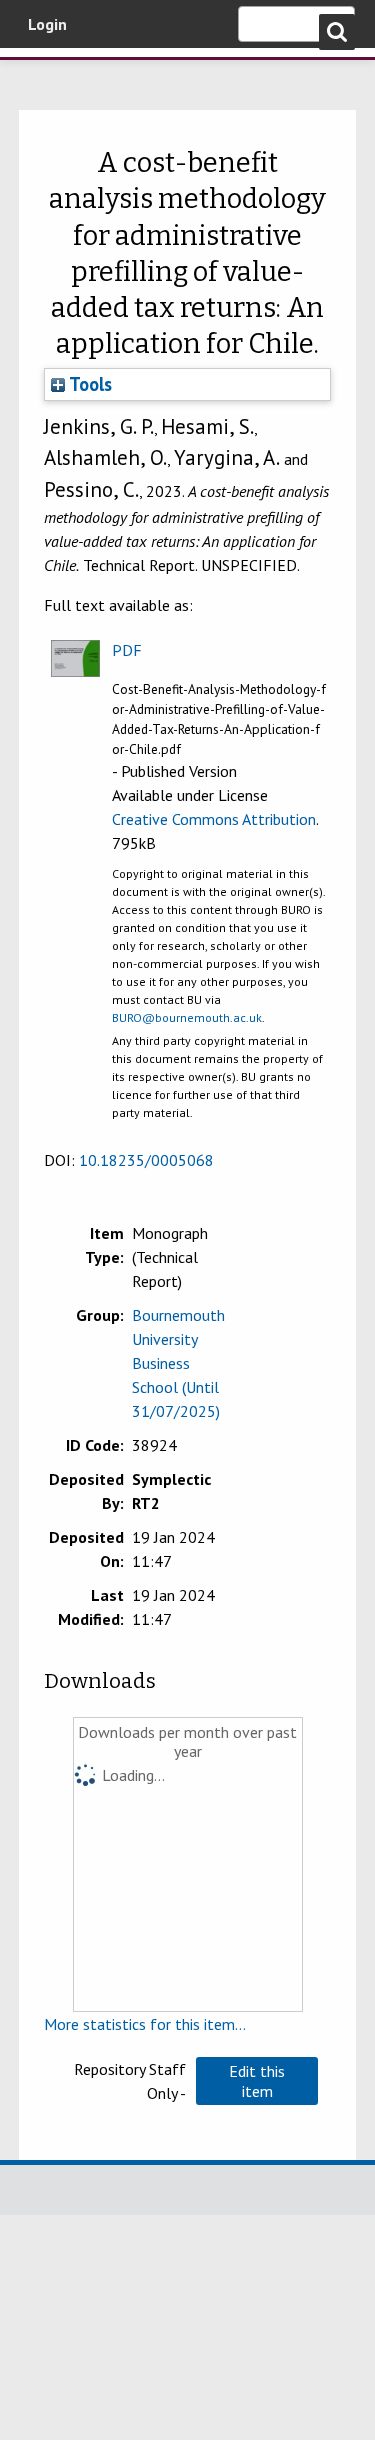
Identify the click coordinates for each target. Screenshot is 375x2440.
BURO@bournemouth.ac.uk (187, 1017)
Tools (88, 384)
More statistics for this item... (145, 2024)
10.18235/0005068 (146, 1160)
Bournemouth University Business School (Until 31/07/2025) (178, 1363)
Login (47, 24)
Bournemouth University (45, 75)
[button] (257, 2081)
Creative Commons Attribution (214, 819)
